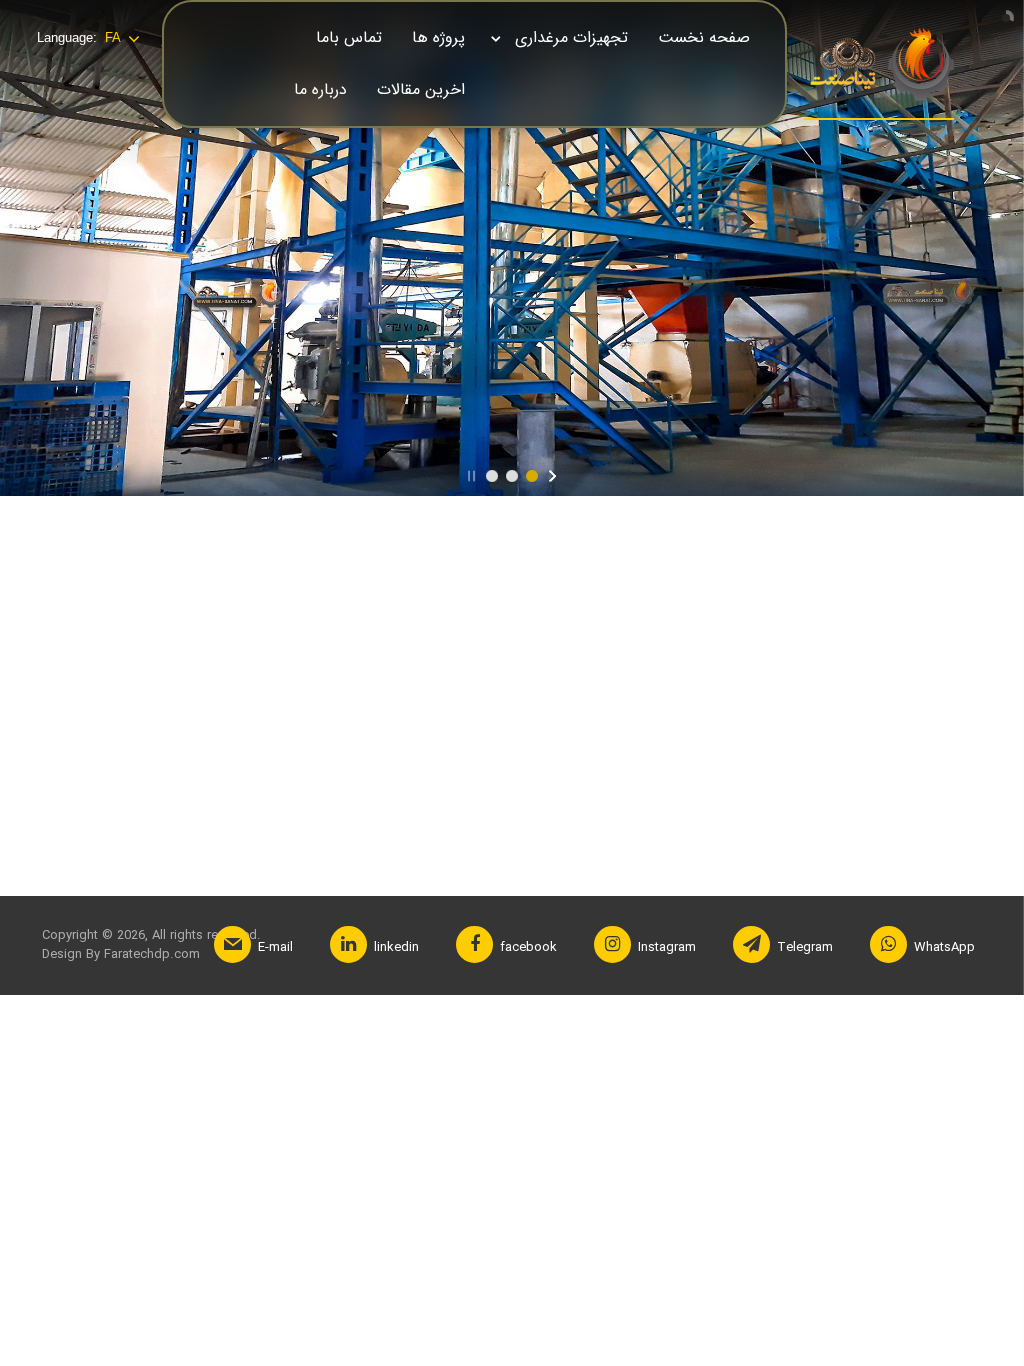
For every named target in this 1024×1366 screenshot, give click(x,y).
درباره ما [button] (320, 89)
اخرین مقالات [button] (421, 89)
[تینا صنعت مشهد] (879, 66)
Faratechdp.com (150, 954)
